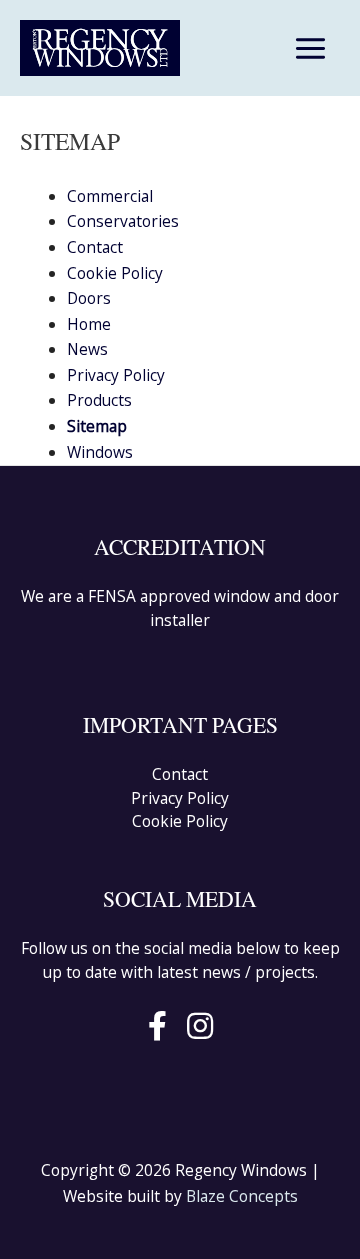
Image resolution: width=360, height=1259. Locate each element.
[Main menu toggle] (311, 48)
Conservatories (123, 221)
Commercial (110, 196)
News (87, 349)
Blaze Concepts (242, 1196)
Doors (89, 298)
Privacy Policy (116, 375)
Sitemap (97, 426)
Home (89, 324)
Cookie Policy (115, 273)
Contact (95, 247)
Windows (100, 452)
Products (99, 400)
